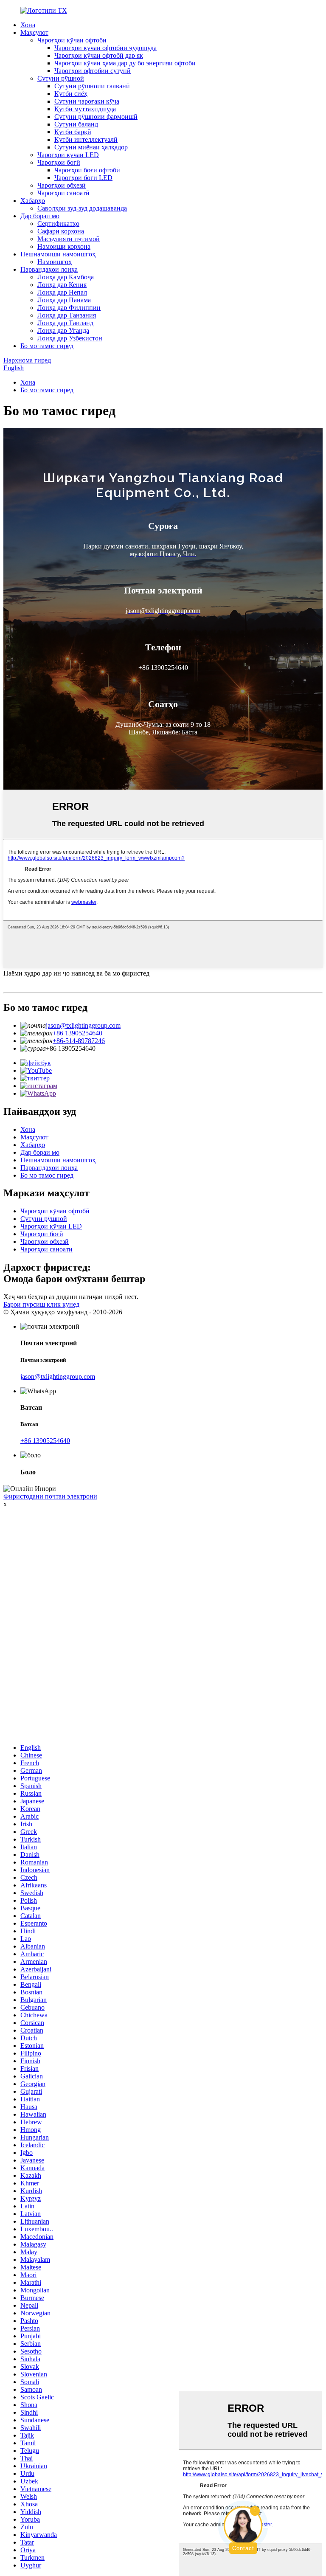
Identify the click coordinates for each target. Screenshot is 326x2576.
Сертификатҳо (58, 224)
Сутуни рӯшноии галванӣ (92, 86)
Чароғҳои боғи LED (83, 178)
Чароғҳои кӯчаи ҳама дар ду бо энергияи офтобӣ (125, 63)
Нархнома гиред (27, 360)
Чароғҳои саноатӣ (63, 193)
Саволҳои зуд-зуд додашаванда (82, 208)
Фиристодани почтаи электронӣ (50, 1496)
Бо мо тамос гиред (47, 346)
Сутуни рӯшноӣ (61, 78)
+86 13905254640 (77, 1033)
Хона (28, 25)
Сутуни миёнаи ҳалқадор (91, 147)
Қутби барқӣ (73, 132)
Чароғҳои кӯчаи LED (68, 155)
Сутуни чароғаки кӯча (87, 101)
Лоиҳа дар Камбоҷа (66, 277)
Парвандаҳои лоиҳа (49, 269)
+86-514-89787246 (79, 1041)
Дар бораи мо (40, 216)
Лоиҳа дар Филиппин (69, 308)
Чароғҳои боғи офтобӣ (87, 170)
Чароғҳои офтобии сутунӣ (93, 71)
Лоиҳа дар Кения (62, 285)
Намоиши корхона (64, 246)
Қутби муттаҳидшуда (85, 109)
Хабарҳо (33, 201)
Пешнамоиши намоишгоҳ (58, 254)
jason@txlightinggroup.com (83, 1025)
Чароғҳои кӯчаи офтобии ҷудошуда (105, 48)
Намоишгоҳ (55, 262)
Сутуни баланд (76, 124)
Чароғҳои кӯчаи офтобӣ (72, 40)
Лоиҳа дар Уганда (63, 330)
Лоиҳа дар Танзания (67, 315)
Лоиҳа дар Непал (62, 292)
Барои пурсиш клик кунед (41, 1304)
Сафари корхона (61, 231)
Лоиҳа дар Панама (64, 300)
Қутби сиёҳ (71, 94)
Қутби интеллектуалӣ (86, 139)
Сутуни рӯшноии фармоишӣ (96, 117)
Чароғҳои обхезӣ (62, 185)
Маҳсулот (34, 32)
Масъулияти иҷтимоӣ (69, 239)
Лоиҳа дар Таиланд (65, 323)
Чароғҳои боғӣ (59, 162)
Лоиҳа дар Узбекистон (70, 338)
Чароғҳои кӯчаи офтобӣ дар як (99, 55)
